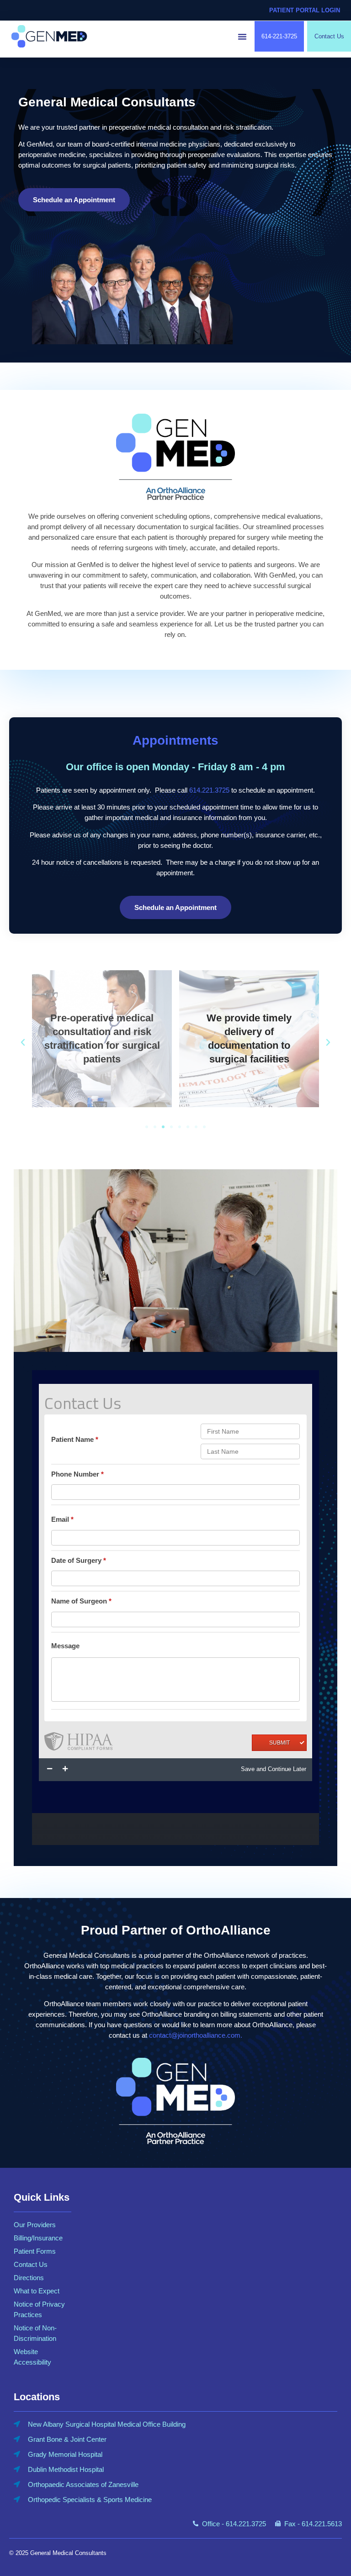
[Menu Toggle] (242, 37)
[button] (23, 1042)
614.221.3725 (209, 790)
